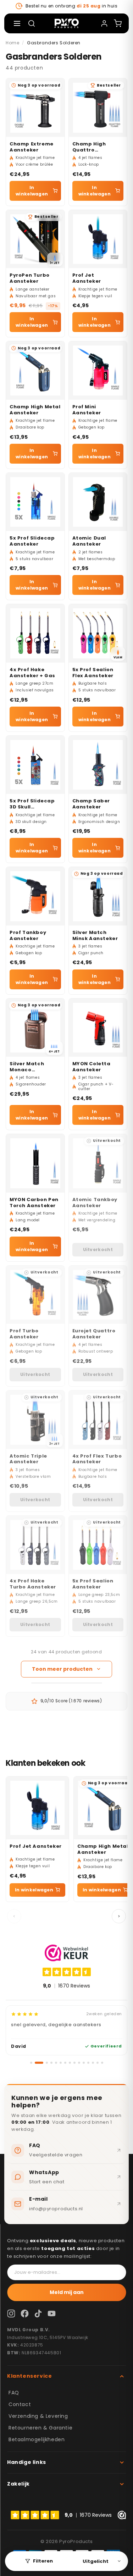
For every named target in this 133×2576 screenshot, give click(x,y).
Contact (20, 2404)
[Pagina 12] (88, 2063)
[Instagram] (11, 2314)
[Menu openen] (17, 23)
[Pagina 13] (93, 2063)
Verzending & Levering (38, 2416)
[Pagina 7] (65, 2063)
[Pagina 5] (56, 2063)
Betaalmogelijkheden (37, 2439)
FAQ (14, 2393)
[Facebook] (24, 2314)
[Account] (104, 23)
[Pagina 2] (39, 2063)
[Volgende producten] (119, 1916)
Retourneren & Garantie (40, 2428)
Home (12, 43)
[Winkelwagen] (118, 23)
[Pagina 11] (84, 2063)
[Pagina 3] (47, 2063)
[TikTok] (38, 2314)
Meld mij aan (67, 2292)
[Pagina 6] (61, 2063)
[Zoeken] (32, 23)
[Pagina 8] (70, 2063)
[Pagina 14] (98, 2063)
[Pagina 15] (102, 2063)
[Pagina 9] (74, 2063)
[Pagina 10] (79, 2063)
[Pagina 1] (31, 2063)
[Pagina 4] (51, 2063)
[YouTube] (51, 2314)
